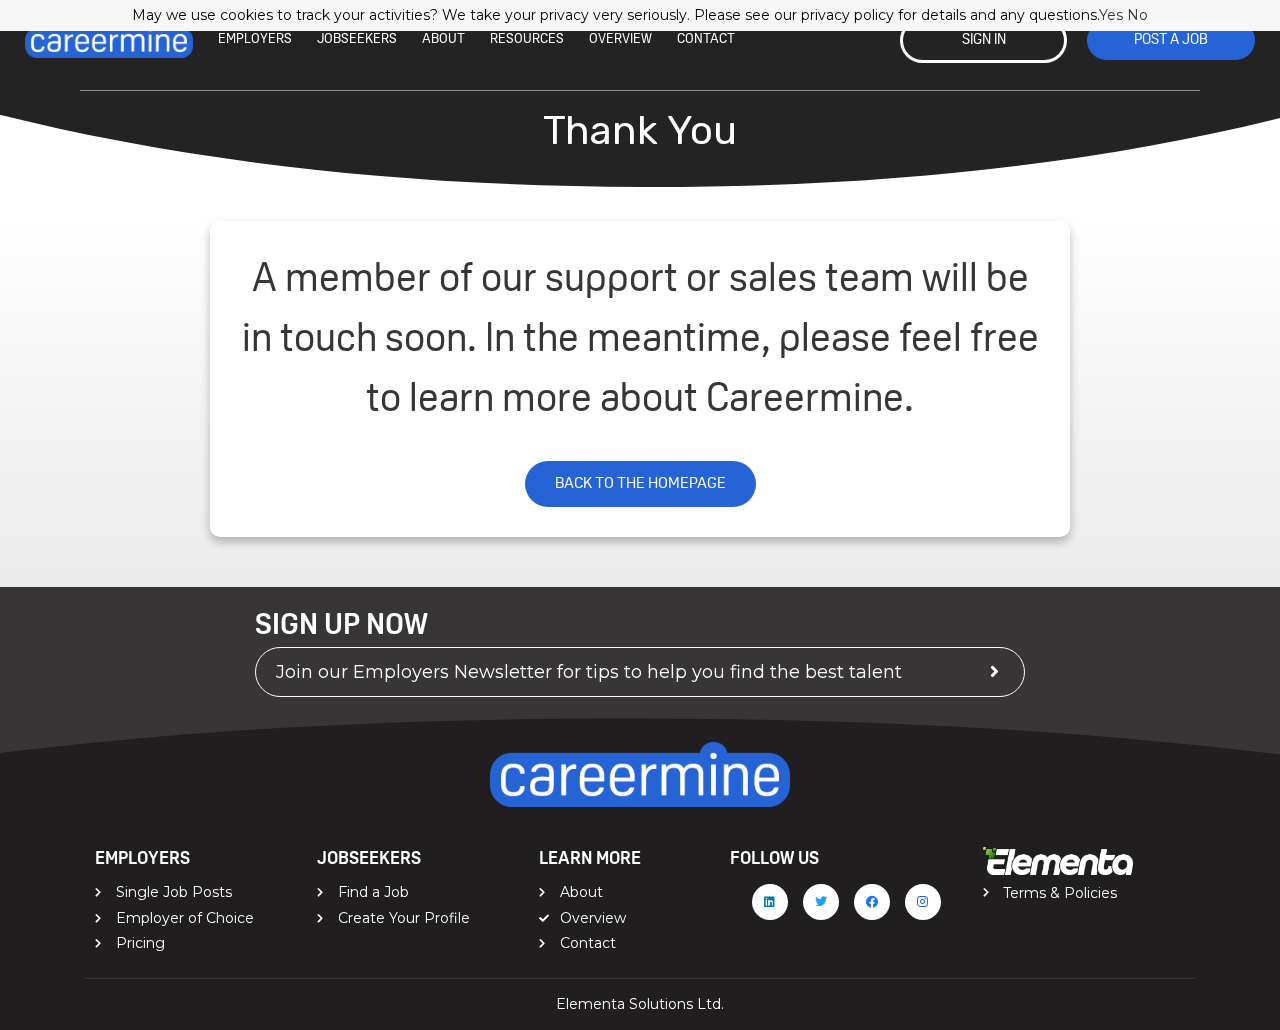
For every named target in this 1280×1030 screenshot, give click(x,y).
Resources (527, 39)
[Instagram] (923, 902)
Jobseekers (357, 39)
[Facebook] (872, 902)
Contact (706, 39)
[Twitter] (821, 902)
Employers (255, 39)
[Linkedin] (770, 902)
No (1137, 15)
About (443, 39)
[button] (983, 40)
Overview (620, 39)
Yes (1111, 15)
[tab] (640, 672)
